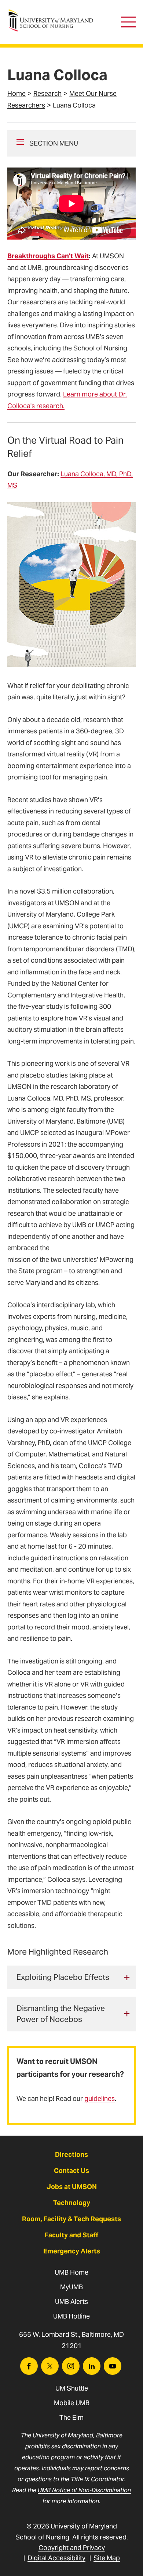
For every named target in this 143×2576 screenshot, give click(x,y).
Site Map (107, 2558)
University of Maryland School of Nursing (53, 13)
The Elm (71, 2417)
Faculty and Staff (71, 2235)
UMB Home (71, 2272)
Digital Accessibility (56, 2558)
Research (47, 93)
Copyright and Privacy (72, 2548)
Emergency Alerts (72, 2251)
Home (16, 93)
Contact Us (71, 2171)
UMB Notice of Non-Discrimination (84, 2490)
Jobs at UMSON (72, 2187)
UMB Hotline (71, 2316)
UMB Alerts (71, 2302)
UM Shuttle (72, 2388)
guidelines (100, 2099)
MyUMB (71, 2287)
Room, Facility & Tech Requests (71, 2219)
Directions (71, 2154)
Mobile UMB (72, 2403)
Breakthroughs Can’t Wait (48, 256)
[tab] (71, 1977)
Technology (72, 2203)
